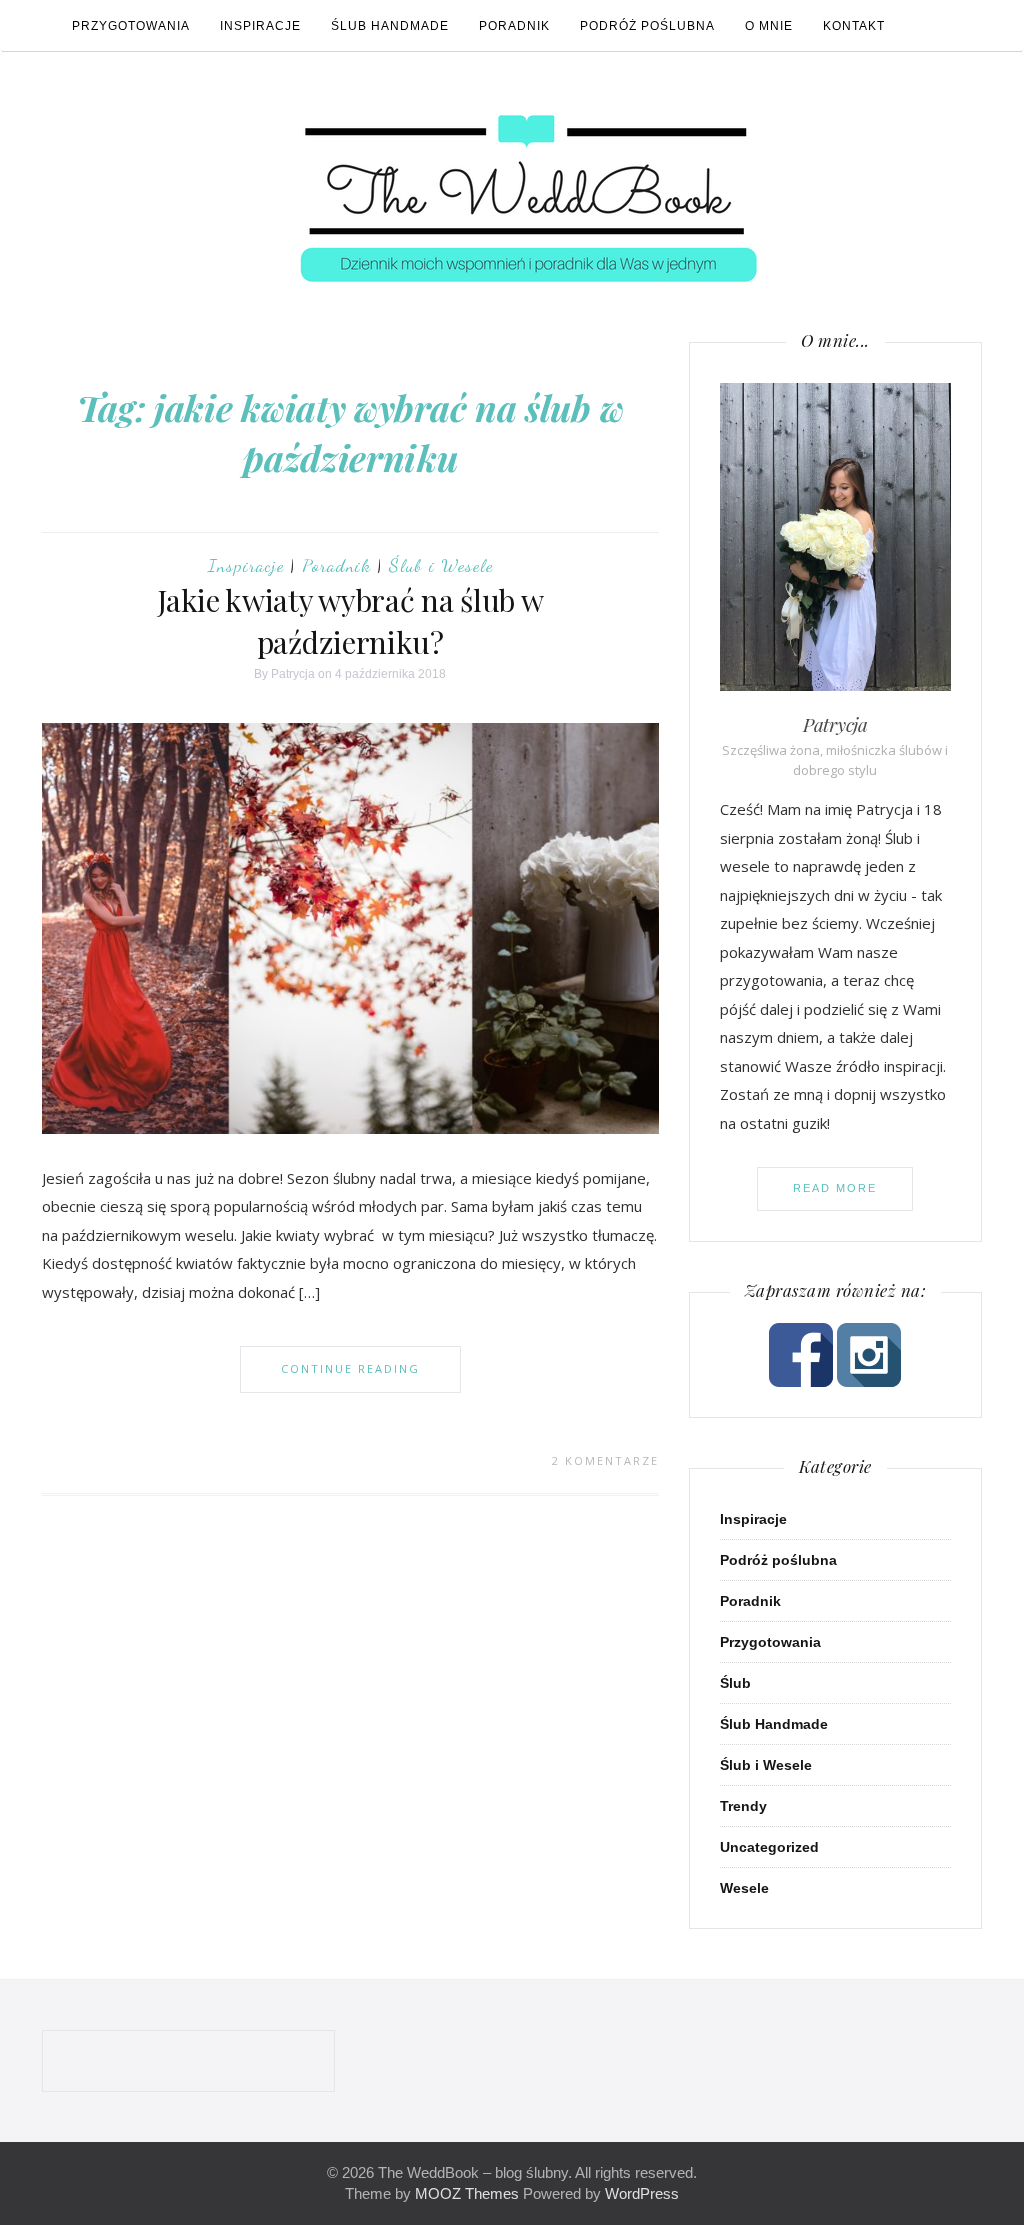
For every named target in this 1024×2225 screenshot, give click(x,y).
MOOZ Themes (467, 2193)
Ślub (735, 1683)
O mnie (769, 26)
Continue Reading (350, 1368)
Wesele (744, 1888)
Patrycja (293, 674)
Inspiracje (260, 26)
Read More (835, 1188)
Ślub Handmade (390, 26)
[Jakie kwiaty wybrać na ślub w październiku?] (350, 927)
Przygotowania (131, 26)
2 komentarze (605, 1460)
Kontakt (854, 26)
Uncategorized (769, 1847)
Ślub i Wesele (441, 565)
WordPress (642, 2193)
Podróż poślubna (647, 26)
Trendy (743, 1806)
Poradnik (514, 26)
